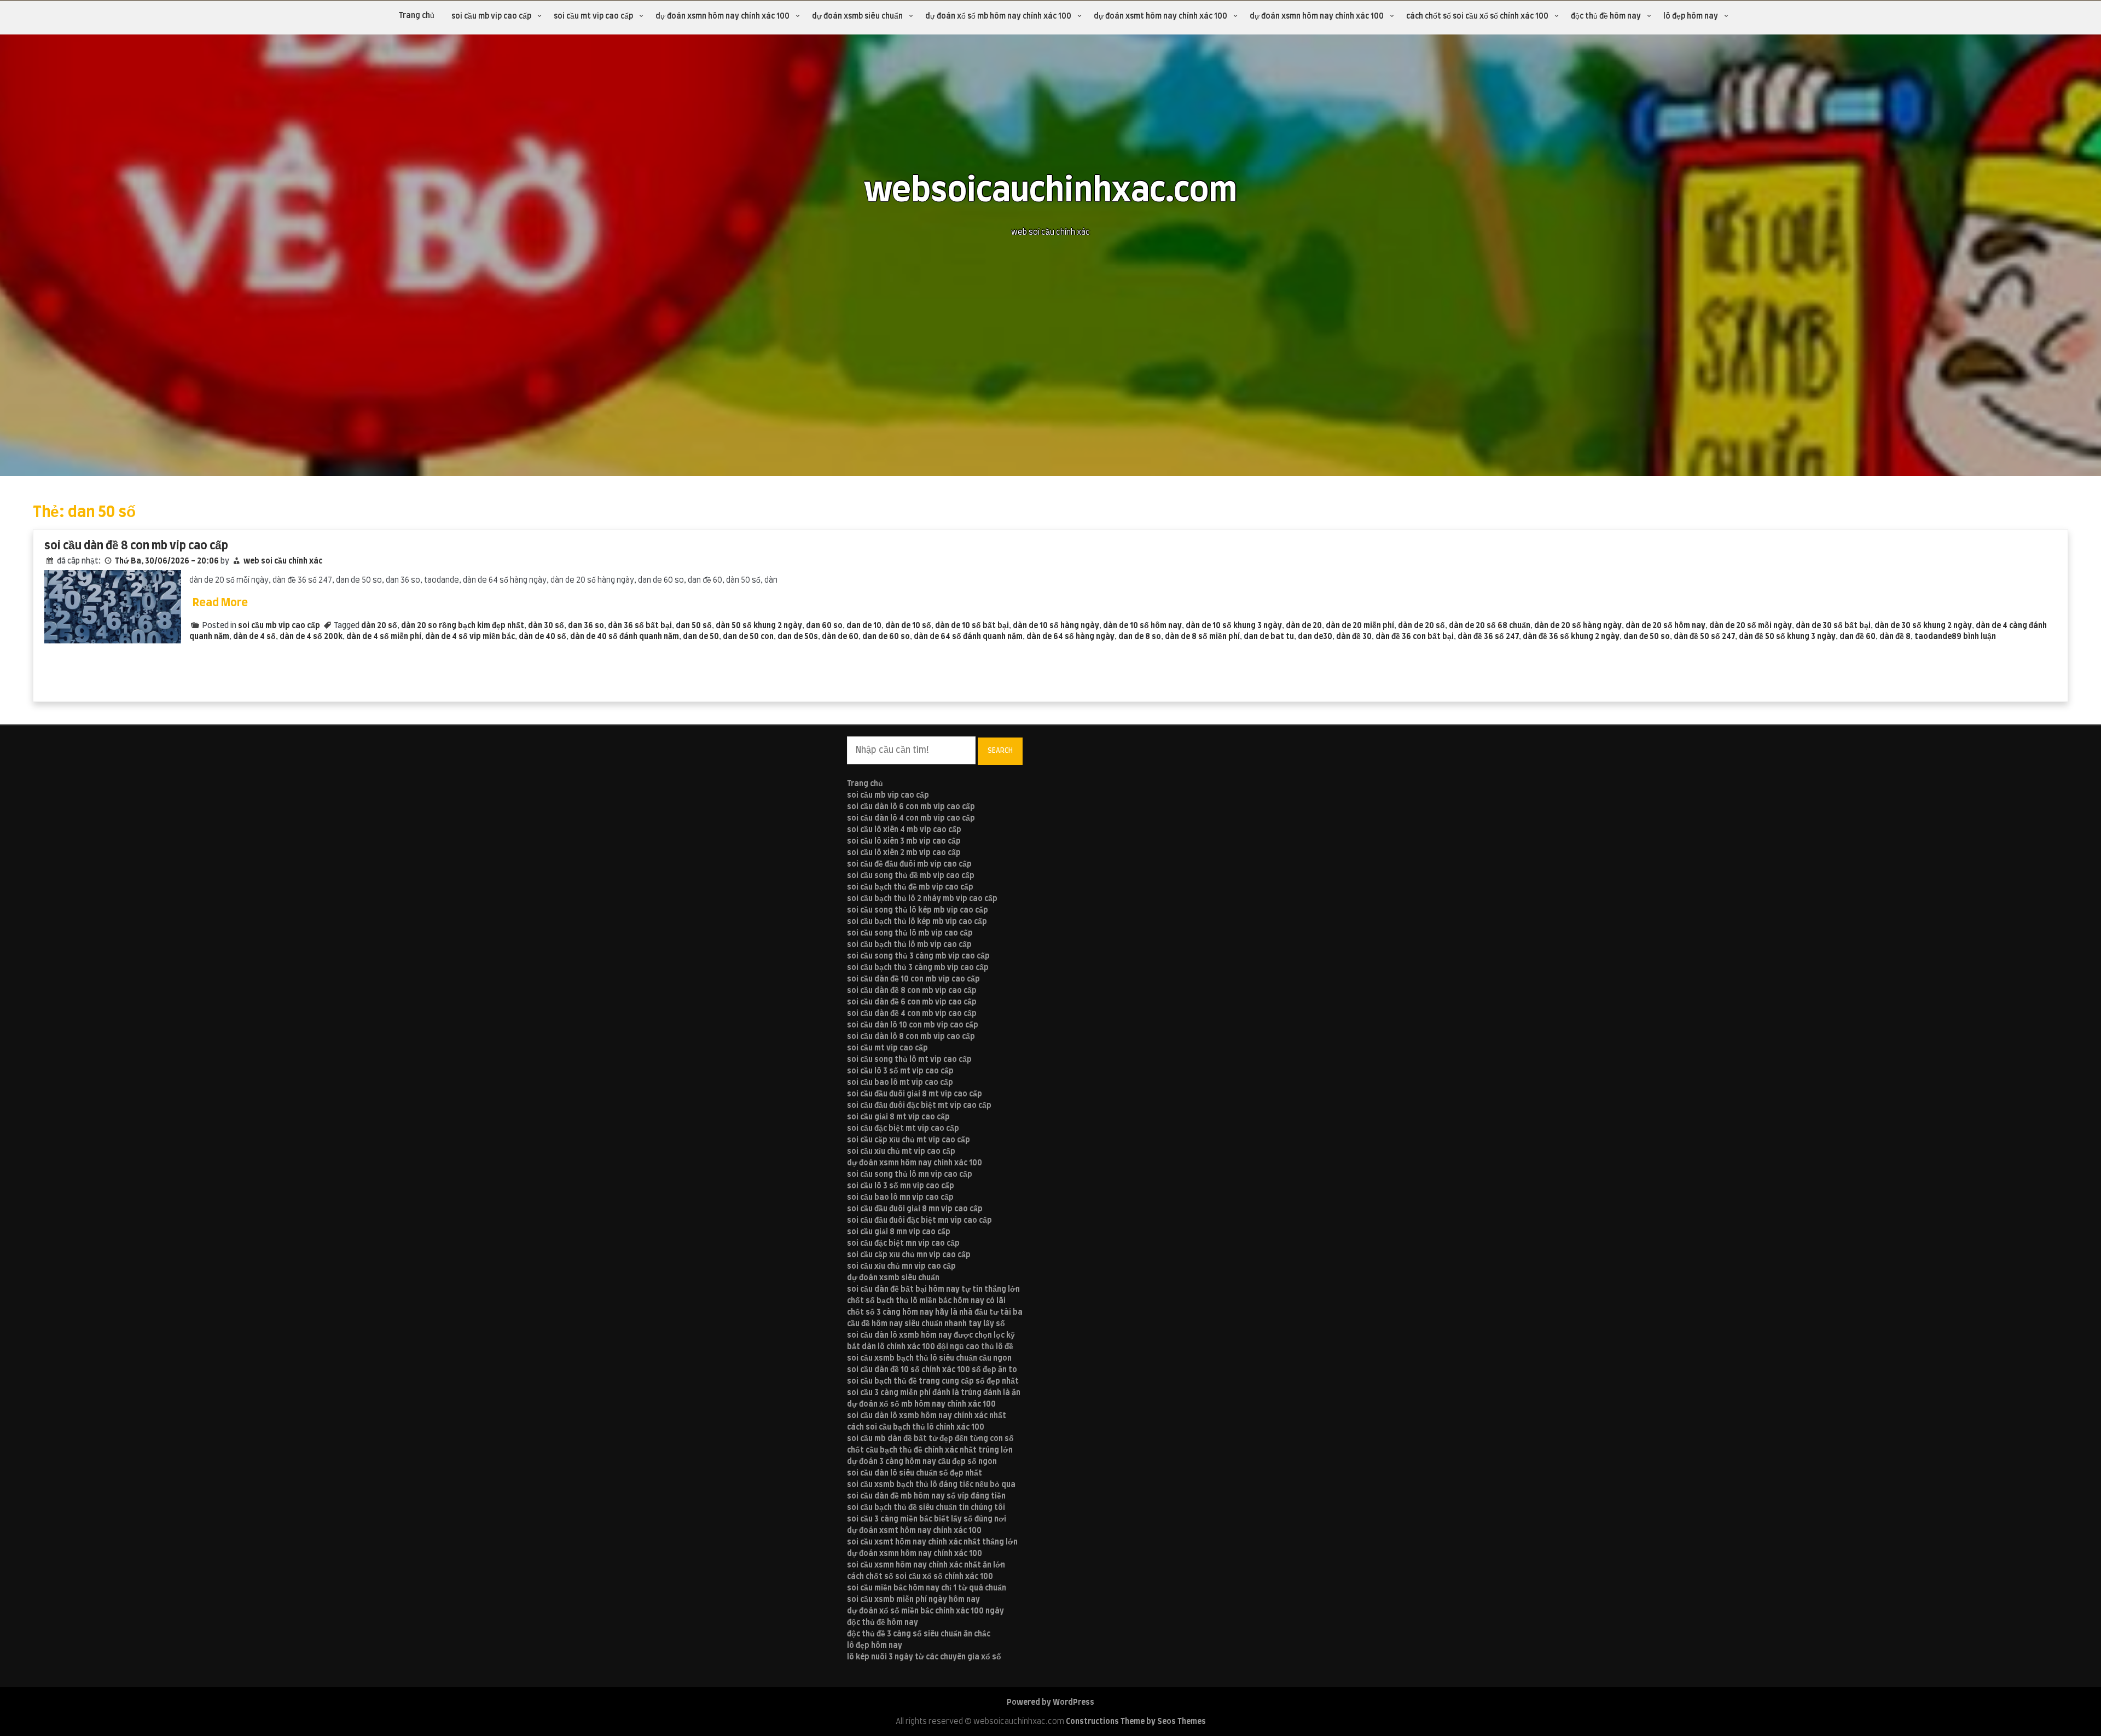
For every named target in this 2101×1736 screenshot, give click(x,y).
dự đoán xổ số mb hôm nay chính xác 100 (998, 16)
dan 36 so (586, 626)
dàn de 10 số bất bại (972, 626)
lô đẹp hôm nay (1691, 16)
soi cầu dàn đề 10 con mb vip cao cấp (913, 979)
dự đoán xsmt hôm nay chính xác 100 (1160, 16)
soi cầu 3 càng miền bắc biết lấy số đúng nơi (927, 1519)
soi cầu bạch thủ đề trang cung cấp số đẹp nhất (933, 1381)
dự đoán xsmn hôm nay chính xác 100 (722, 16)
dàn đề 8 (1895, 637)
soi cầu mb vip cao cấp (491, 16)
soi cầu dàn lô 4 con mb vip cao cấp (911, 818)
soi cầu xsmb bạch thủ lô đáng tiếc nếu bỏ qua (931, 1485)
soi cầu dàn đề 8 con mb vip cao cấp (136, 546)
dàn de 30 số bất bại (1833, 626)
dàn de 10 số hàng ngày (1056, 626)
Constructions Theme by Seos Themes (1136, 1722)
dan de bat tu (1269, 637)
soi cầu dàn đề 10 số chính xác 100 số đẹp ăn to (932, 1370)
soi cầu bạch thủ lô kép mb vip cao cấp (917, 922)
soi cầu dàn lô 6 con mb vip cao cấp (911, 807)
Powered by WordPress (1050, 1703)
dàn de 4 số (254, 637)
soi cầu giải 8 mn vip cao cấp (899, 1232)
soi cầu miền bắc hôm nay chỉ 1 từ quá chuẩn (927, 1588)
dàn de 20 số (1421, 626)
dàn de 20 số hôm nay (1665, 626)
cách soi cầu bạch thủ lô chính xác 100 (916, 1427)
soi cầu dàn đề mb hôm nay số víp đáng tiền (926, 1496)
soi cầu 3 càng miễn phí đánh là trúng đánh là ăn (934, 1393)
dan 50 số (694, 626)
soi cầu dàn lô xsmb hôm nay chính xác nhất (927, 1416)
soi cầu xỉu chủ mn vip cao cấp (901, 1267)
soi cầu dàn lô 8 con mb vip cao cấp (911, 1037)
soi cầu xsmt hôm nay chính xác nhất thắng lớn (932, 1542)
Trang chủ (417, 16)
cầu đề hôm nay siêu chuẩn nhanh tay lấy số (926, 1324)
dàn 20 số (379, 626)
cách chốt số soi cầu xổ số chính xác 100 (1477, 16)
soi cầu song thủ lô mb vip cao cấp (910, 933)
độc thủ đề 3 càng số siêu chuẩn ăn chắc (919, 1634)
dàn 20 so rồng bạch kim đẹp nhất (463, 626)
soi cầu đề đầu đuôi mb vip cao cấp (909, 864)
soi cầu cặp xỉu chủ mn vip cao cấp (909, 1255)
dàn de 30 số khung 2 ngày (1923, 626)
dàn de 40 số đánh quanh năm (625, 637)
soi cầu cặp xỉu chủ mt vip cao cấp (909, 1140)
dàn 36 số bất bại (640, 626)
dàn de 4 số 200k (311, 637)
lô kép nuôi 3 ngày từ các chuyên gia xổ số (924, 1657)
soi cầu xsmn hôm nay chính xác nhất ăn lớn (926, 1565)
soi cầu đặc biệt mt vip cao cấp (903, 1129)
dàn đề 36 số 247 (1488, 637)
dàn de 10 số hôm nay (1142, 626)
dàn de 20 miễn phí (1360, 626)
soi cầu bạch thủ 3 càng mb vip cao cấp (918, 968)
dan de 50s (798, 637)
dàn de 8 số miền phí (1202, 637)
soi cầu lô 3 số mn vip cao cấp (901, 1186)
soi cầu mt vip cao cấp (593, 16)
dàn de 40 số (542, 637)
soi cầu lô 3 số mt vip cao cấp (900, 1071)
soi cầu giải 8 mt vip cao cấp (898, 1117)
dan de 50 (701, 637)
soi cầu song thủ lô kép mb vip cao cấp (918, 910)
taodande (1933, 637)
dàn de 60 (840, 637)
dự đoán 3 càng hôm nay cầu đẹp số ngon (922, 1462)
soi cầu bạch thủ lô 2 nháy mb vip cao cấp (922, 899)
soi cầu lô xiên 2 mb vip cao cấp (904, 853)
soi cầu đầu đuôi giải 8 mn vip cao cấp (915, 1209)
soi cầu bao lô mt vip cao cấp (900, 1083)
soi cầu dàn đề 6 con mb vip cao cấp (912, 1002)
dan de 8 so (1140, 637)
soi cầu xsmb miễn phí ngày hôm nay (913, 1600)
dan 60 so (824, 626)
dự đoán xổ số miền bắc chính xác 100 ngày (925, 1611)
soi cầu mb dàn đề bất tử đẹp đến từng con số (930, 1439)
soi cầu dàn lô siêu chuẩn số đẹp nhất (915, 1473)
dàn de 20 (1304, 626)
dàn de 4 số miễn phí (384, 637)
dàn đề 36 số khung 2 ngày (1571, 637)
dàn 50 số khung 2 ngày (759, 626)
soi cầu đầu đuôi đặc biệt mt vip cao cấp (919, 1106)
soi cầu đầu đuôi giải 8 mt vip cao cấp (915, 1094)
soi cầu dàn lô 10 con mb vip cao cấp (913, 1025)
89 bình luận (1974, 637)
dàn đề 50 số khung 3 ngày (1787, 637)
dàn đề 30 (1354, 637)
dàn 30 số (546, 626)
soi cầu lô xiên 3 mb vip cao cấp (904, 841)
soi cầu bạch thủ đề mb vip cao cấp (910, 887)
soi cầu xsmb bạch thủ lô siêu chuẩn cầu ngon (929, 1358)
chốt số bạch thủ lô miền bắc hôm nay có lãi (926, 1301)
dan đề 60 (1858, 637)
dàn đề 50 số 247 (1704, 637)
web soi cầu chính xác (283, 561)
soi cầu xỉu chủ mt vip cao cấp (901, 1152)
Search (1000, 751)
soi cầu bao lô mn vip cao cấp (900, 1198)
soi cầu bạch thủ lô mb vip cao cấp (909, 945)
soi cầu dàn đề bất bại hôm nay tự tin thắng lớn (933, 1290)
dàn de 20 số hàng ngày (1578, 626)
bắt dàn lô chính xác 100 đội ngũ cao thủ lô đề (930, 1347)
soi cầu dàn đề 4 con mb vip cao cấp (912, 1014)
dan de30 (1315, 637)
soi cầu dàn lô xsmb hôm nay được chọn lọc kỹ (931, 1336)
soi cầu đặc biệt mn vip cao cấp (903, 1244)
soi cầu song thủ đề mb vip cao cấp (911, 876)
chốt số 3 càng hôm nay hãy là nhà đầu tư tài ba (935, 1313)
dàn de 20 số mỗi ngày (1751, 626)
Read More (220, 603)
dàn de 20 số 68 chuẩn (1490, 626)
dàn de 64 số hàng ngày (1070, 637)
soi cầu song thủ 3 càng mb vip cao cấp (918, 956)
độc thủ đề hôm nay (1606, 16)
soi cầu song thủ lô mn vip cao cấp (910, 1175)
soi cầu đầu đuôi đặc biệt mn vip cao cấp (919, 1221)
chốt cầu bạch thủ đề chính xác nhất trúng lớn (930, 1450)
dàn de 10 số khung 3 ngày (1234, 626)
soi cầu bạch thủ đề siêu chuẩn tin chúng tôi (926, 1508)
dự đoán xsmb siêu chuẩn (857, 16)
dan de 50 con (748, 637)
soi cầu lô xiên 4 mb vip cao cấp (904, 830)
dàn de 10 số (908, 626)
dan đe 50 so (1647, 637)
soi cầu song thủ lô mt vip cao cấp (909, 1060)
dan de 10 (864, 626)
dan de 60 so (886, 637)
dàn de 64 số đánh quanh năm (968, 637)
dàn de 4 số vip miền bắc (470, 637)
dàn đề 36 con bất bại (1415, 637)
